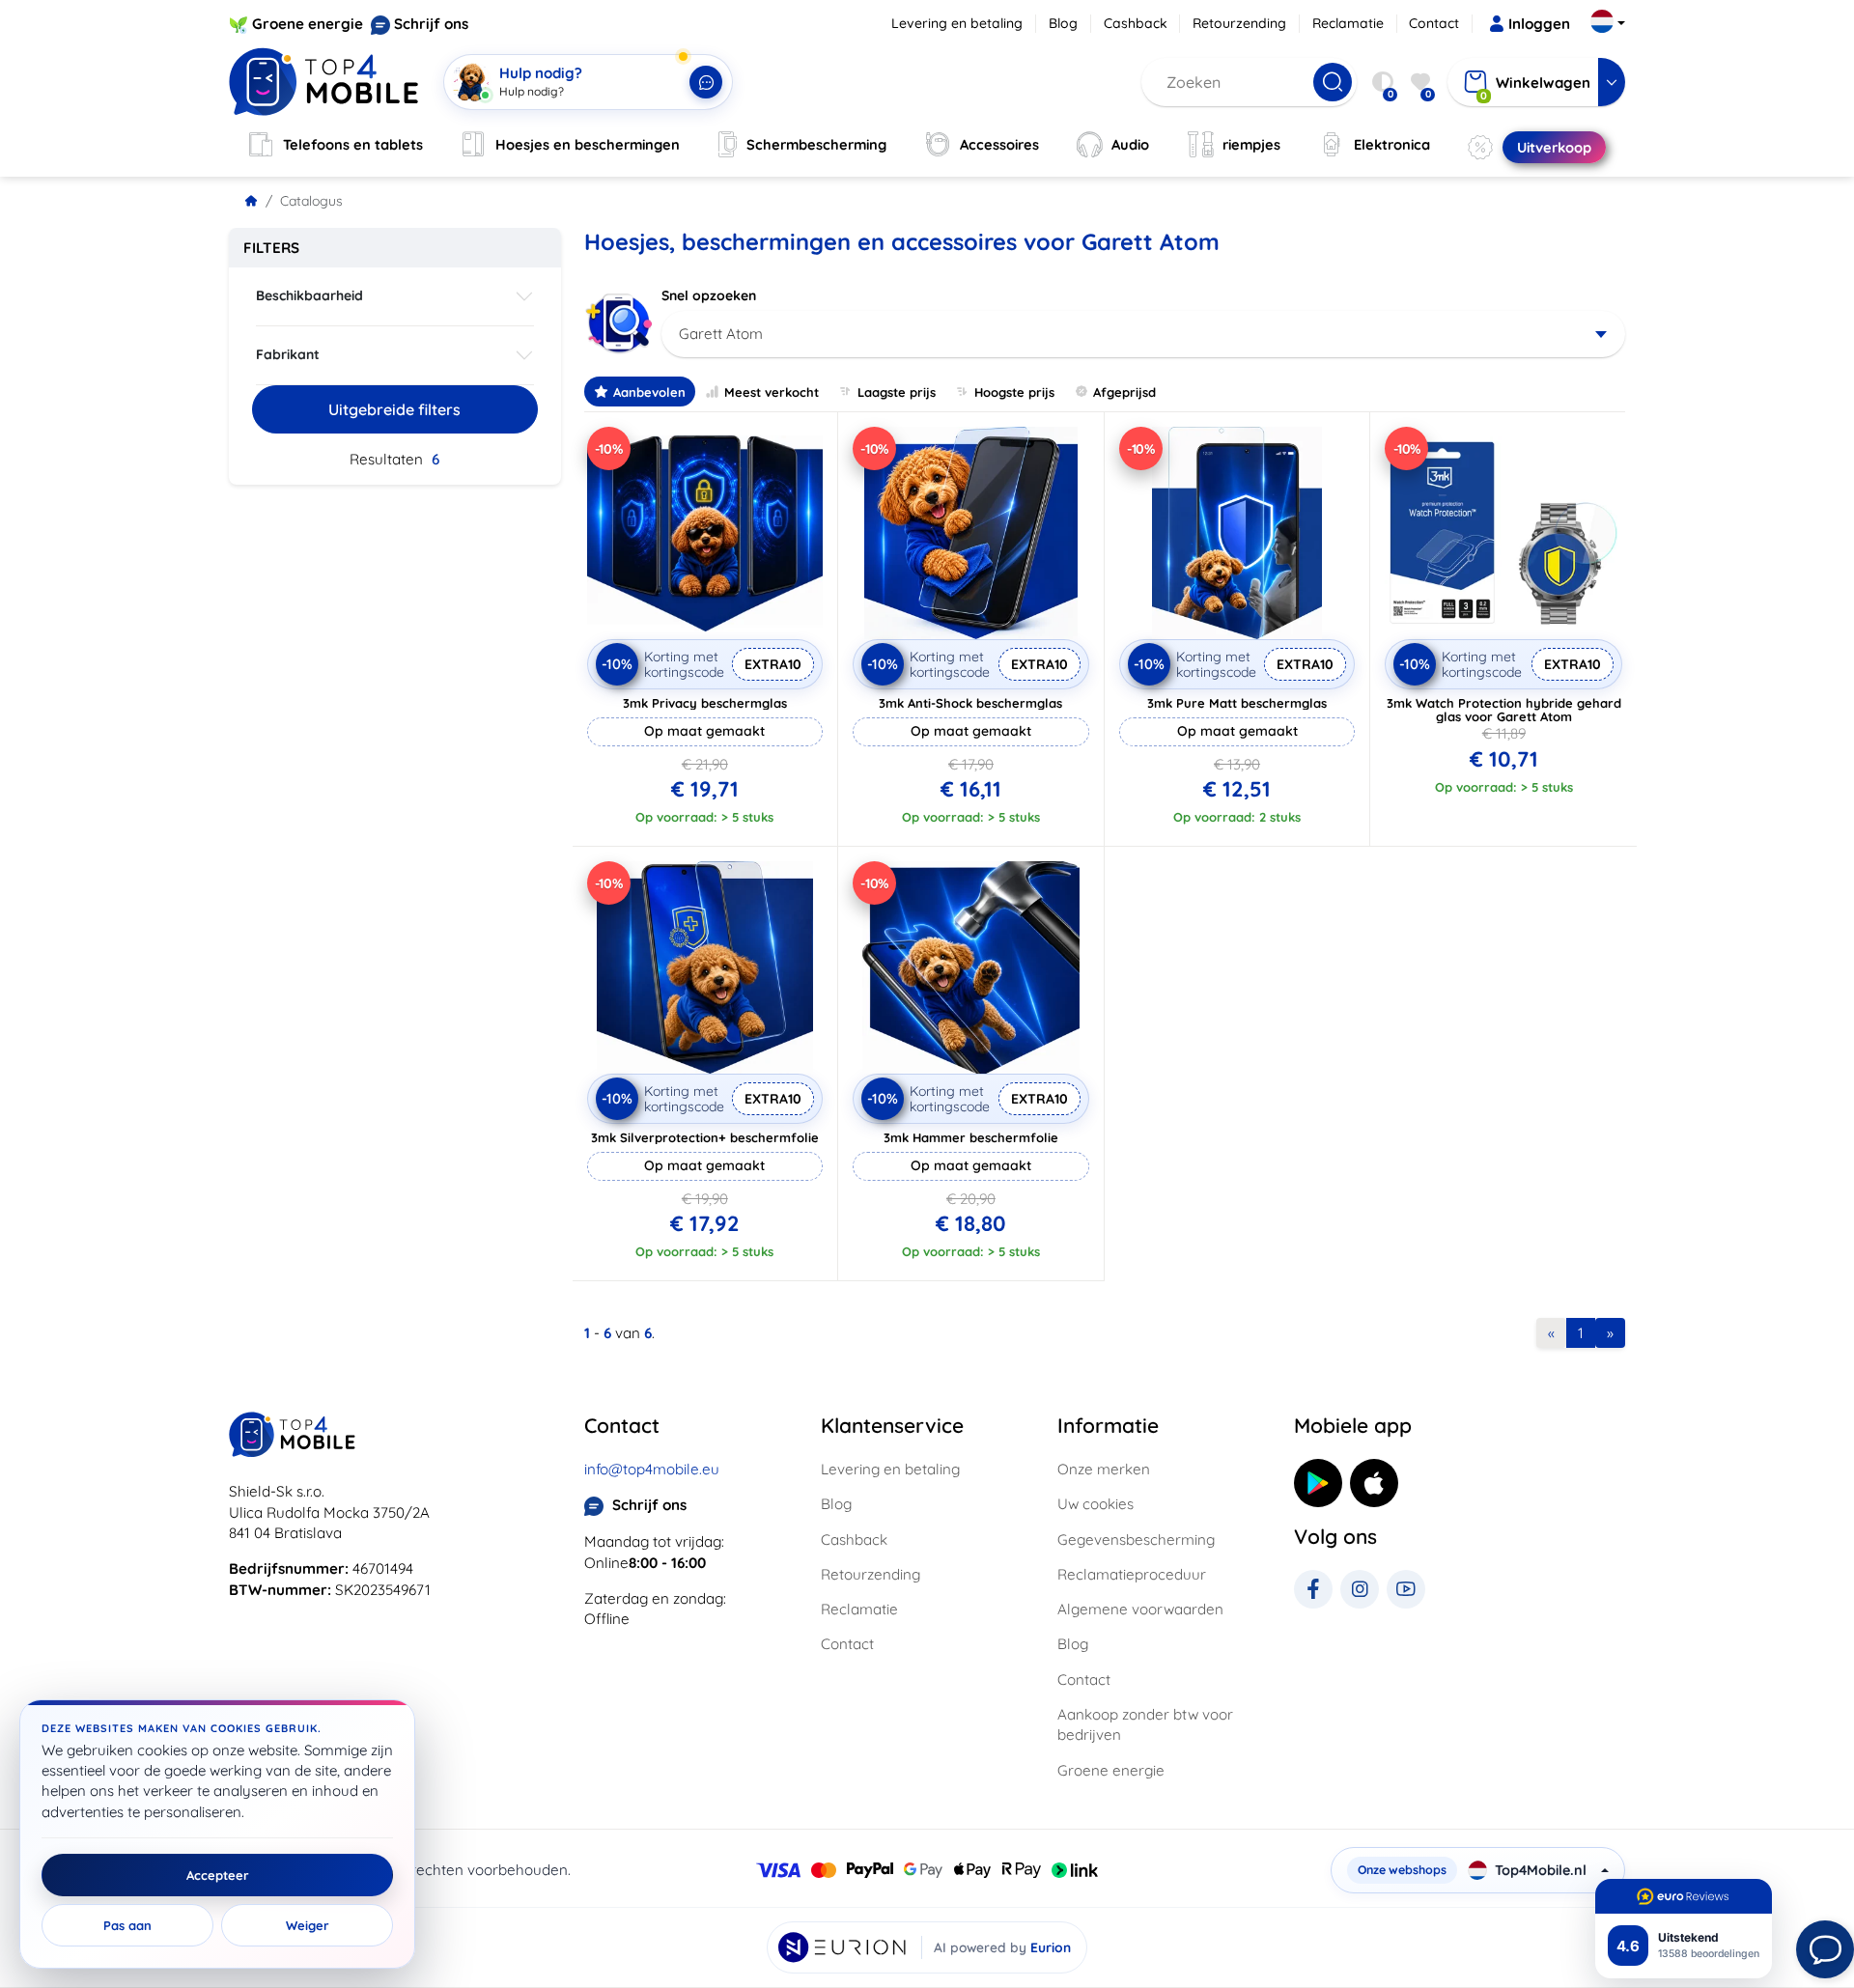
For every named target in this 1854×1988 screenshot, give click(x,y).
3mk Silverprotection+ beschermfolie (705, 1137)
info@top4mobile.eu (652, 1469)
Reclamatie (1348, 23)
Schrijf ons (431, 24)
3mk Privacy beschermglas (705, 703)
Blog (1063, 23)
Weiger (308, 1925)
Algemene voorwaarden (1140, 1609)
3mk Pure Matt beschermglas (1237, 703)
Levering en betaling (957, 23)
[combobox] (1144, 334)
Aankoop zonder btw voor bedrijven (1145, 1724)
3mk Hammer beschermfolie (971, 1137)
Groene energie (308, 24)
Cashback (1136, 23)
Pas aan (127, 1925)
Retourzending (1239, 23)
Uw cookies (1096, 1504)
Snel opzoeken (709, 295)
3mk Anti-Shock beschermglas (970, 703)
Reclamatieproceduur (1132, 1574)
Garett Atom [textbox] (721, 334)
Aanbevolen (649, 392)
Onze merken (1104, 1469)
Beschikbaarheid (309, 295)
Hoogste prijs (1014, 392)
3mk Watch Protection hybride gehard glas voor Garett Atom (1504, 710)
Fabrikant (288, 354)
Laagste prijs (897, 392)
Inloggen (1539, 24)
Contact (1434, 23)
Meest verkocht (772, 392)
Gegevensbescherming (1136, 1540)
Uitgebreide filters (394, 409)
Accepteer (218, 1875)
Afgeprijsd (1124, 392)
